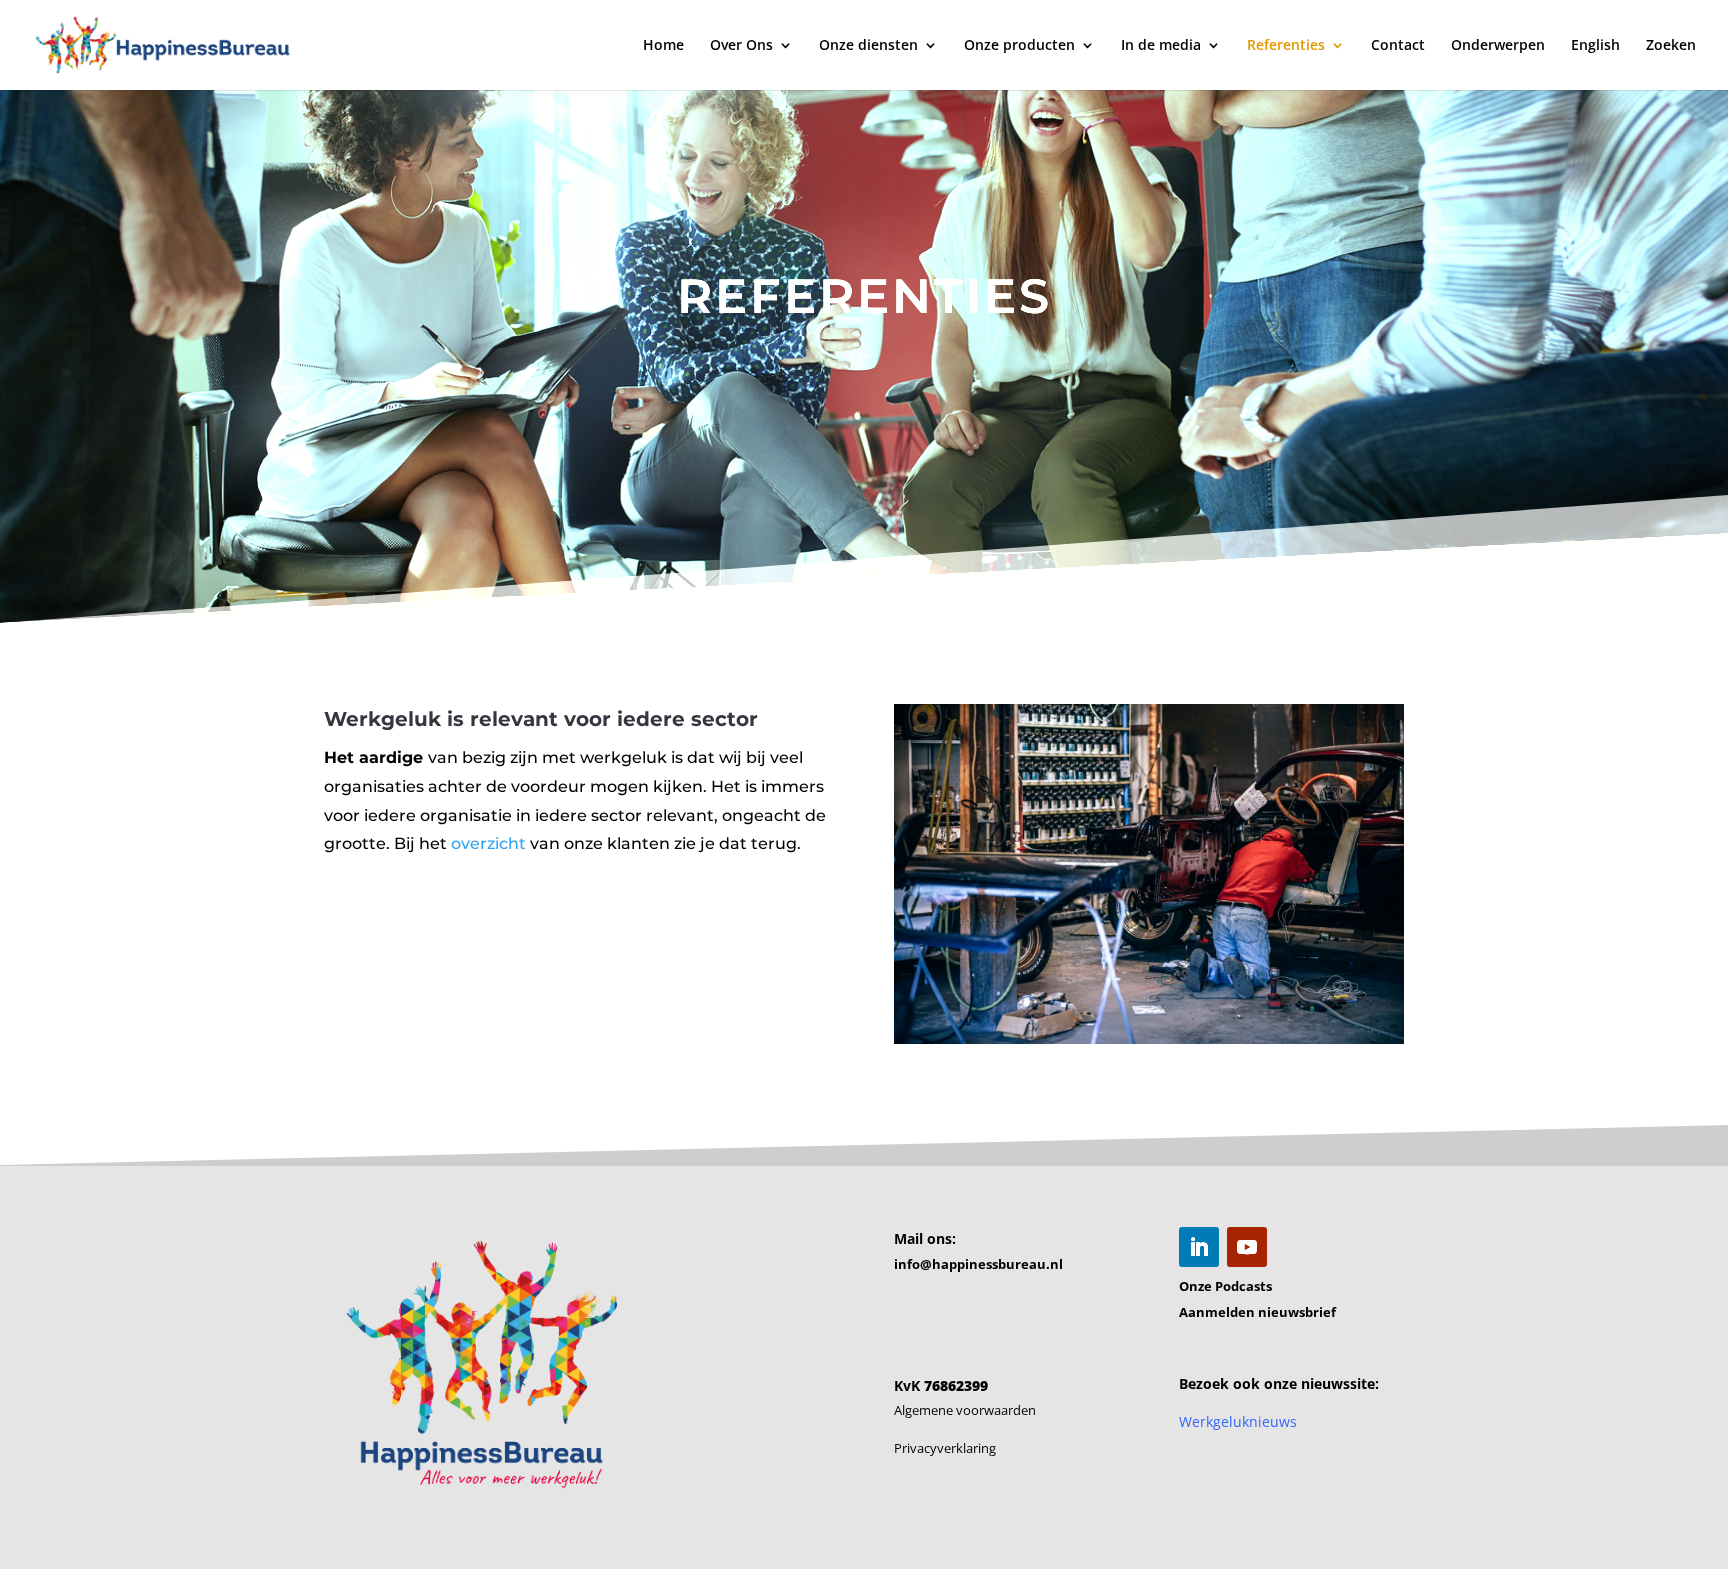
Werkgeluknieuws (1238, 1421)
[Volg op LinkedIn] (1199, 1247)
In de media (1161, 46)
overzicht (488, 843)
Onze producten (1019, 46)
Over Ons (741, 46)
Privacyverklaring (945, 1448)
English (1595, 46)
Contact (1398, 46)
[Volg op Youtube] (1247, 1247)
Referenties (1286, 46)
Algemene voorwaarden (965, 1410)
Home (663, 46)
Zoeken (1671, 46)
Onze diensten (868, 46)
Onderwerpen (1498, 46)
